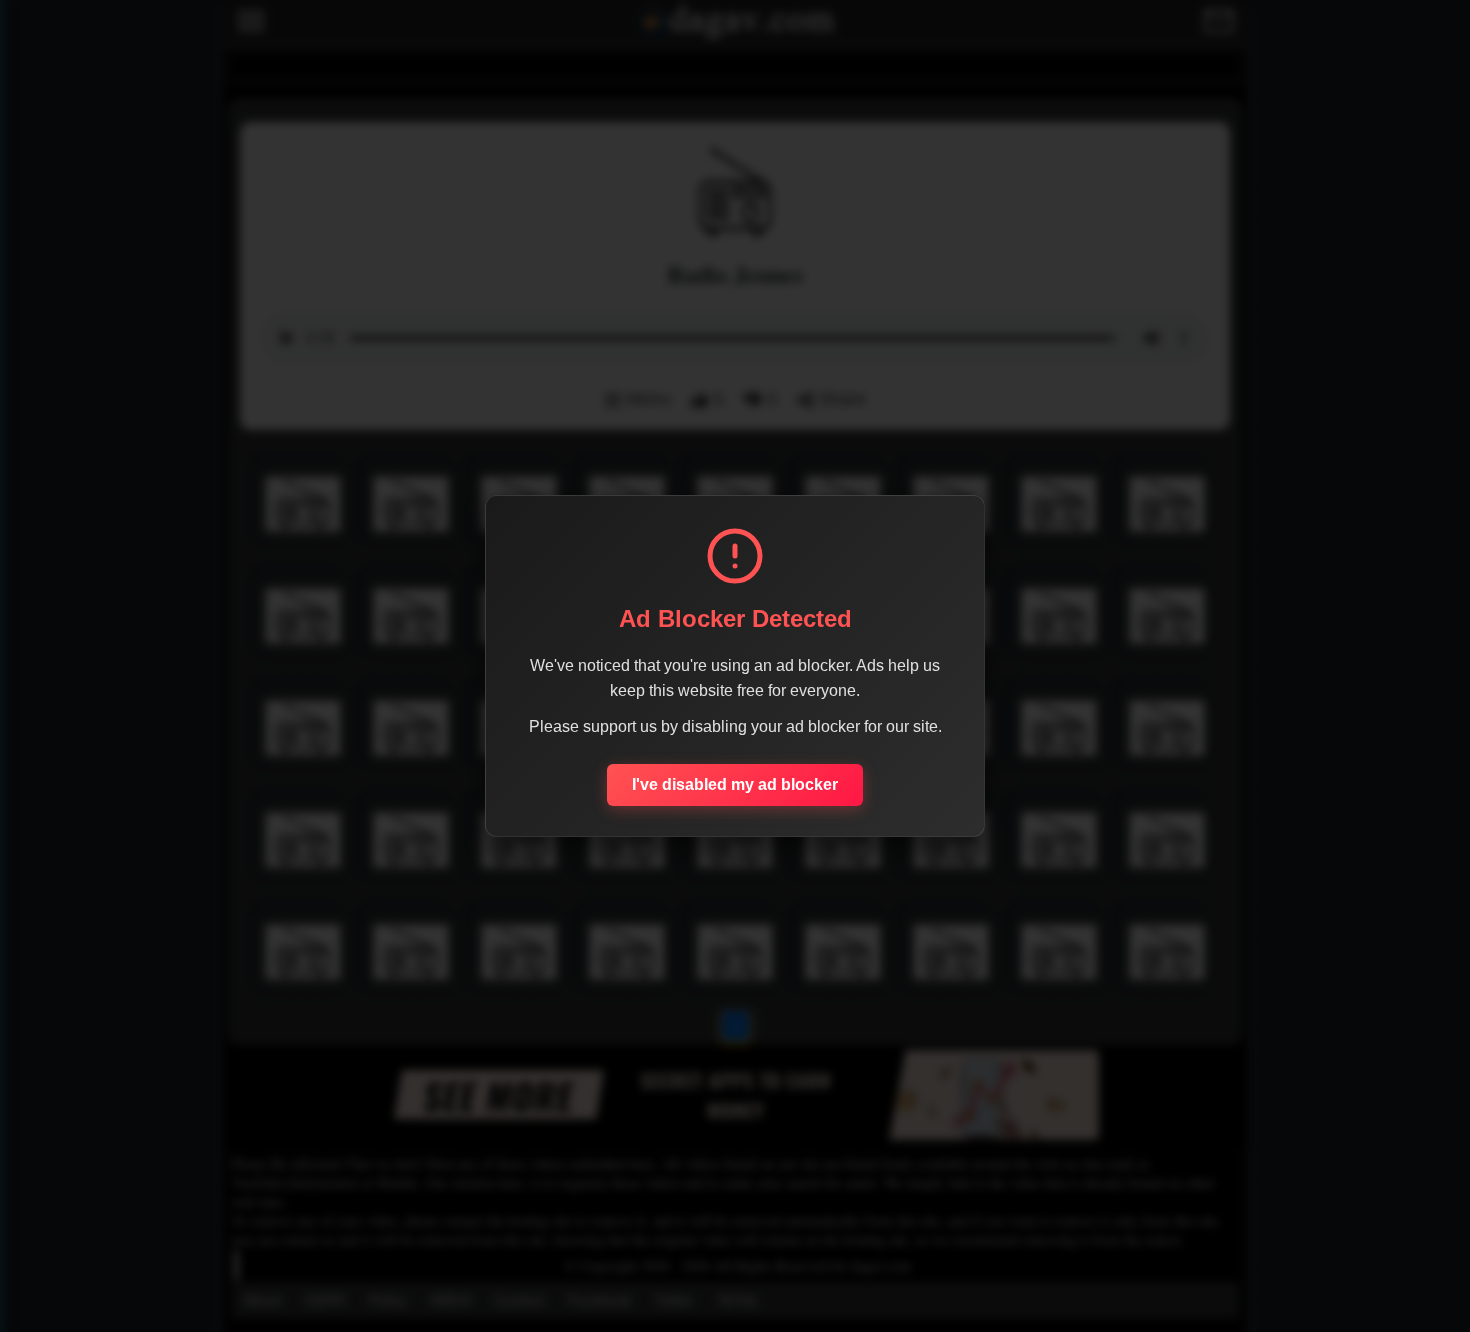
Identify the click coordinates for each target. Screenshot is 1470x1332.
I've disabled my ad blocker (735, 784)
